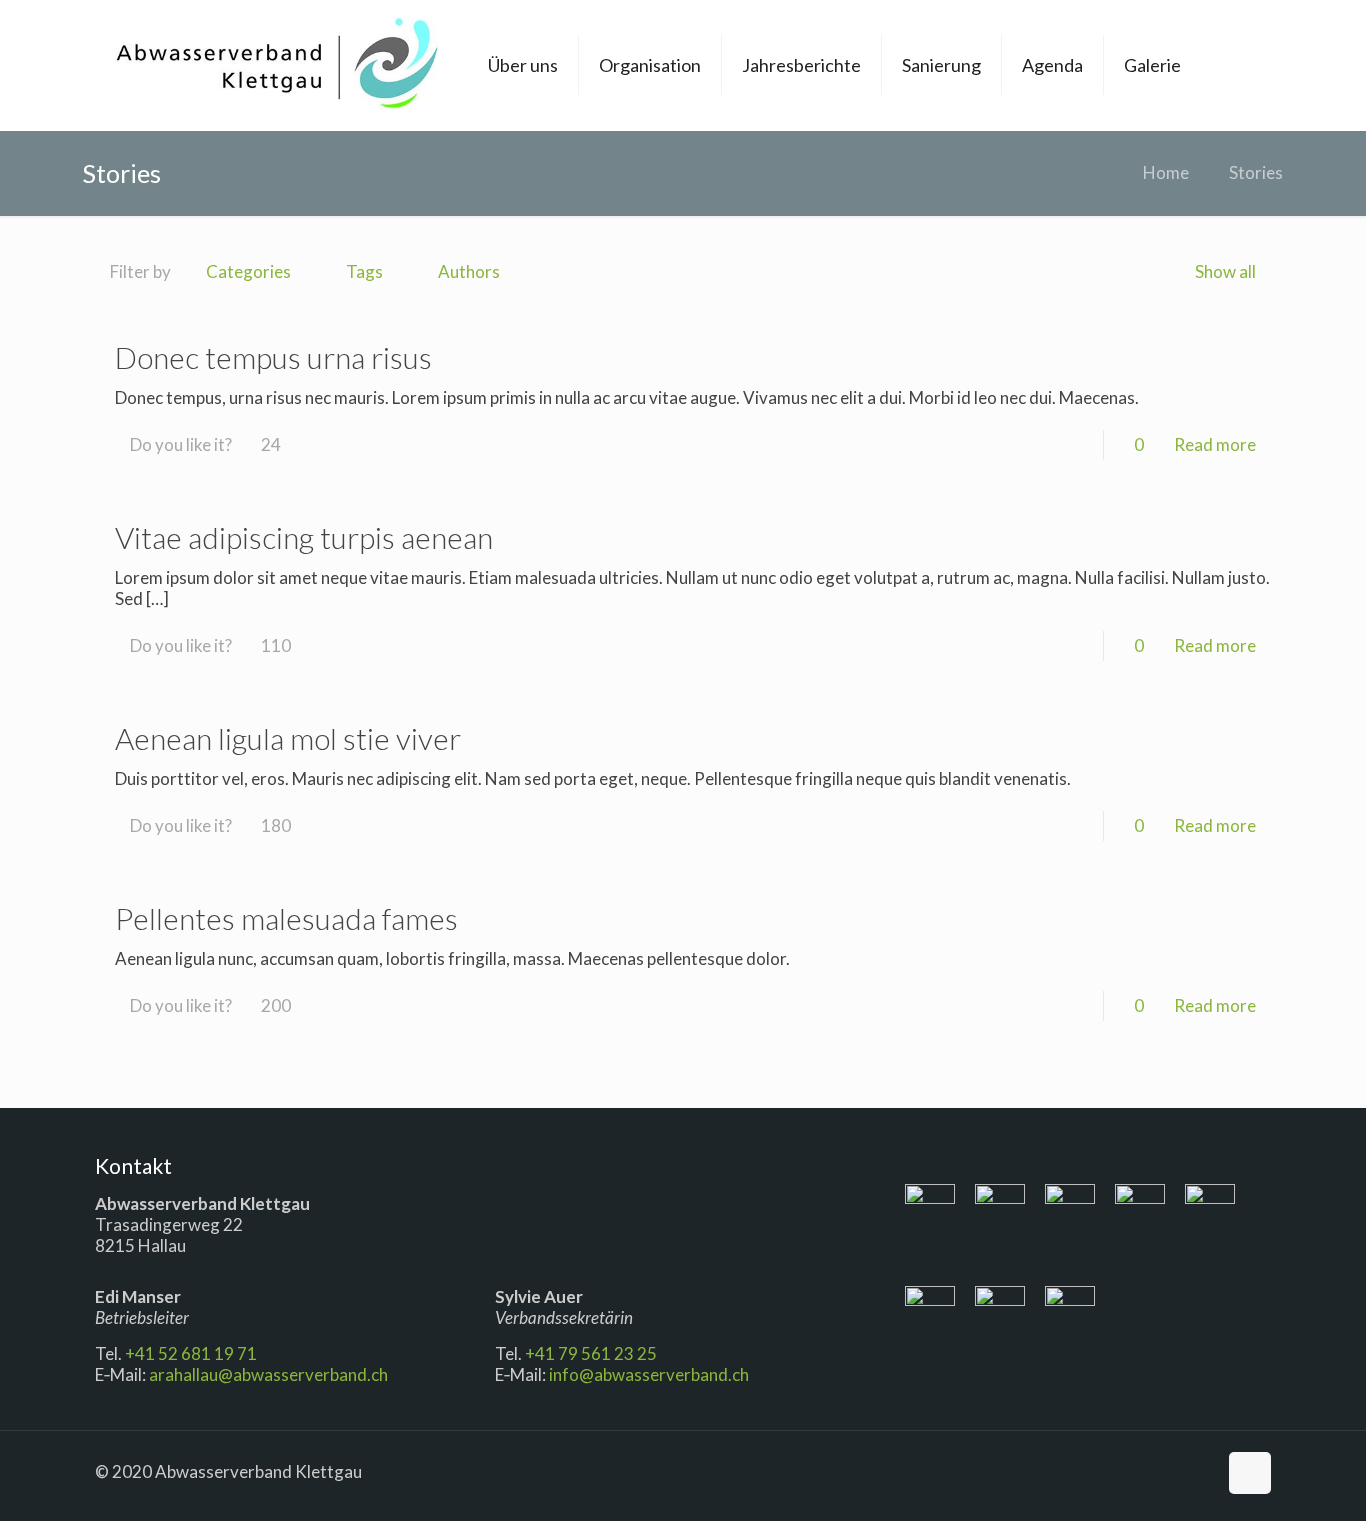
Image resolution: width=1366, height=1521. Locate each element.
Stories (1256, 172)
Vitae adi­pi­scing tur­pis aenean (304, 537)
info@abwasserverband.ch (649, 1374)
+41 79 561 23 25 (591, 1353)
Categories (248, 271)
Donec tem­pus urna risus (273, 357)
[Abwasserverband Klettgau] (276, 65)
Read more (1215, 444)
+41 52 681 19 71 (192, 1353)
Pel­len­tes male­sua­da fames (286, 918)
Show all (1225, 271)
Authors (469, 271)
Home (1166, 172)
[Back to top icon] (1250, 1473)
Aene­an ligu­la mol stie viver (288, 738)
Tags (364, 271)
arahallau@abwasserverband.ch (268, 1374)
